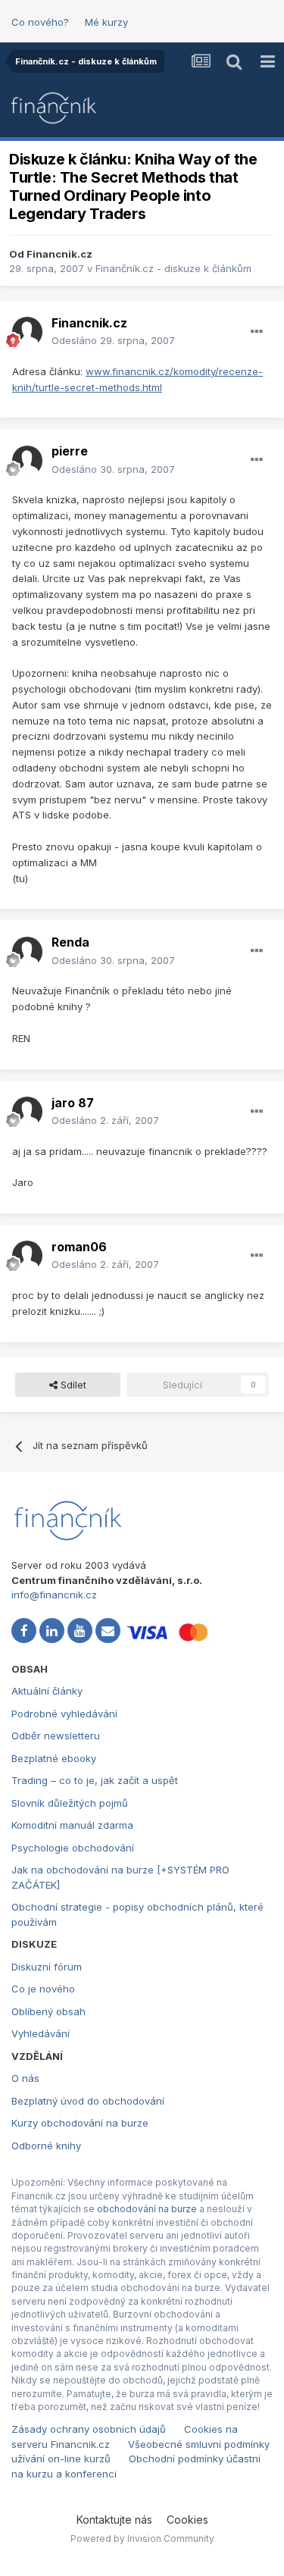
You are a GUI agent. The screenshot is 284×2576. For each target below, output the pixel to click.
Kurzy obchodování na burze (80, 2123)
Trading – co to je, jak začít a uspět (95, 1780)
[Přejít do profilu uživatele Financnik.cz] (27, 332)
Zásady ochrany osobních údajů (89, 2429)
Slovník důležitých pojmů (70, 1803)
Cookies (187, 2520)
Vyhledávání (41, 2033)
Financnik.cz (59, 254)
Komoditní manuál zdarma (72, 1825)
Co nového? (40, 22)
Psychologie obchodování (73, 1848)
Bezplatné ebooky (54, 1758)
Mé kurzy (106, 22)
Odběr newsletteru (56, 1736)
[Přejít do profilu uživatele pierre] (27, 461)
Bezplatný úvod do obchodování (88, 2101)
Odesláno (113, 340)
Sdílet (72, 1385)
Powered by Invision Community (142, 2538)
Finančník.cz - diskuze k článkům (173, 268)
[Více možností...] (257, 332)
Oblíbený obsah (48, 2011)
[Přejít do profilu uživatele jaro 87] (27, 1112)
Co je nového (43, 1989)
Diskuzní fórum (47, 1967)
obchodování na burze (147, 2209)
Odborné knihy (46, 2146)
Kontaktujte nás (114, 2520)
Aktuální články (47, 1691)
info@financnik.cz (54, 1595)
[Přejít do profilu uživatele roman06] (27, 1256)
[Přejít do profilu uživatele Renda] (27, 952)
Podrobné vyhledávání (64, 1714)
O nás (25, 2078)
